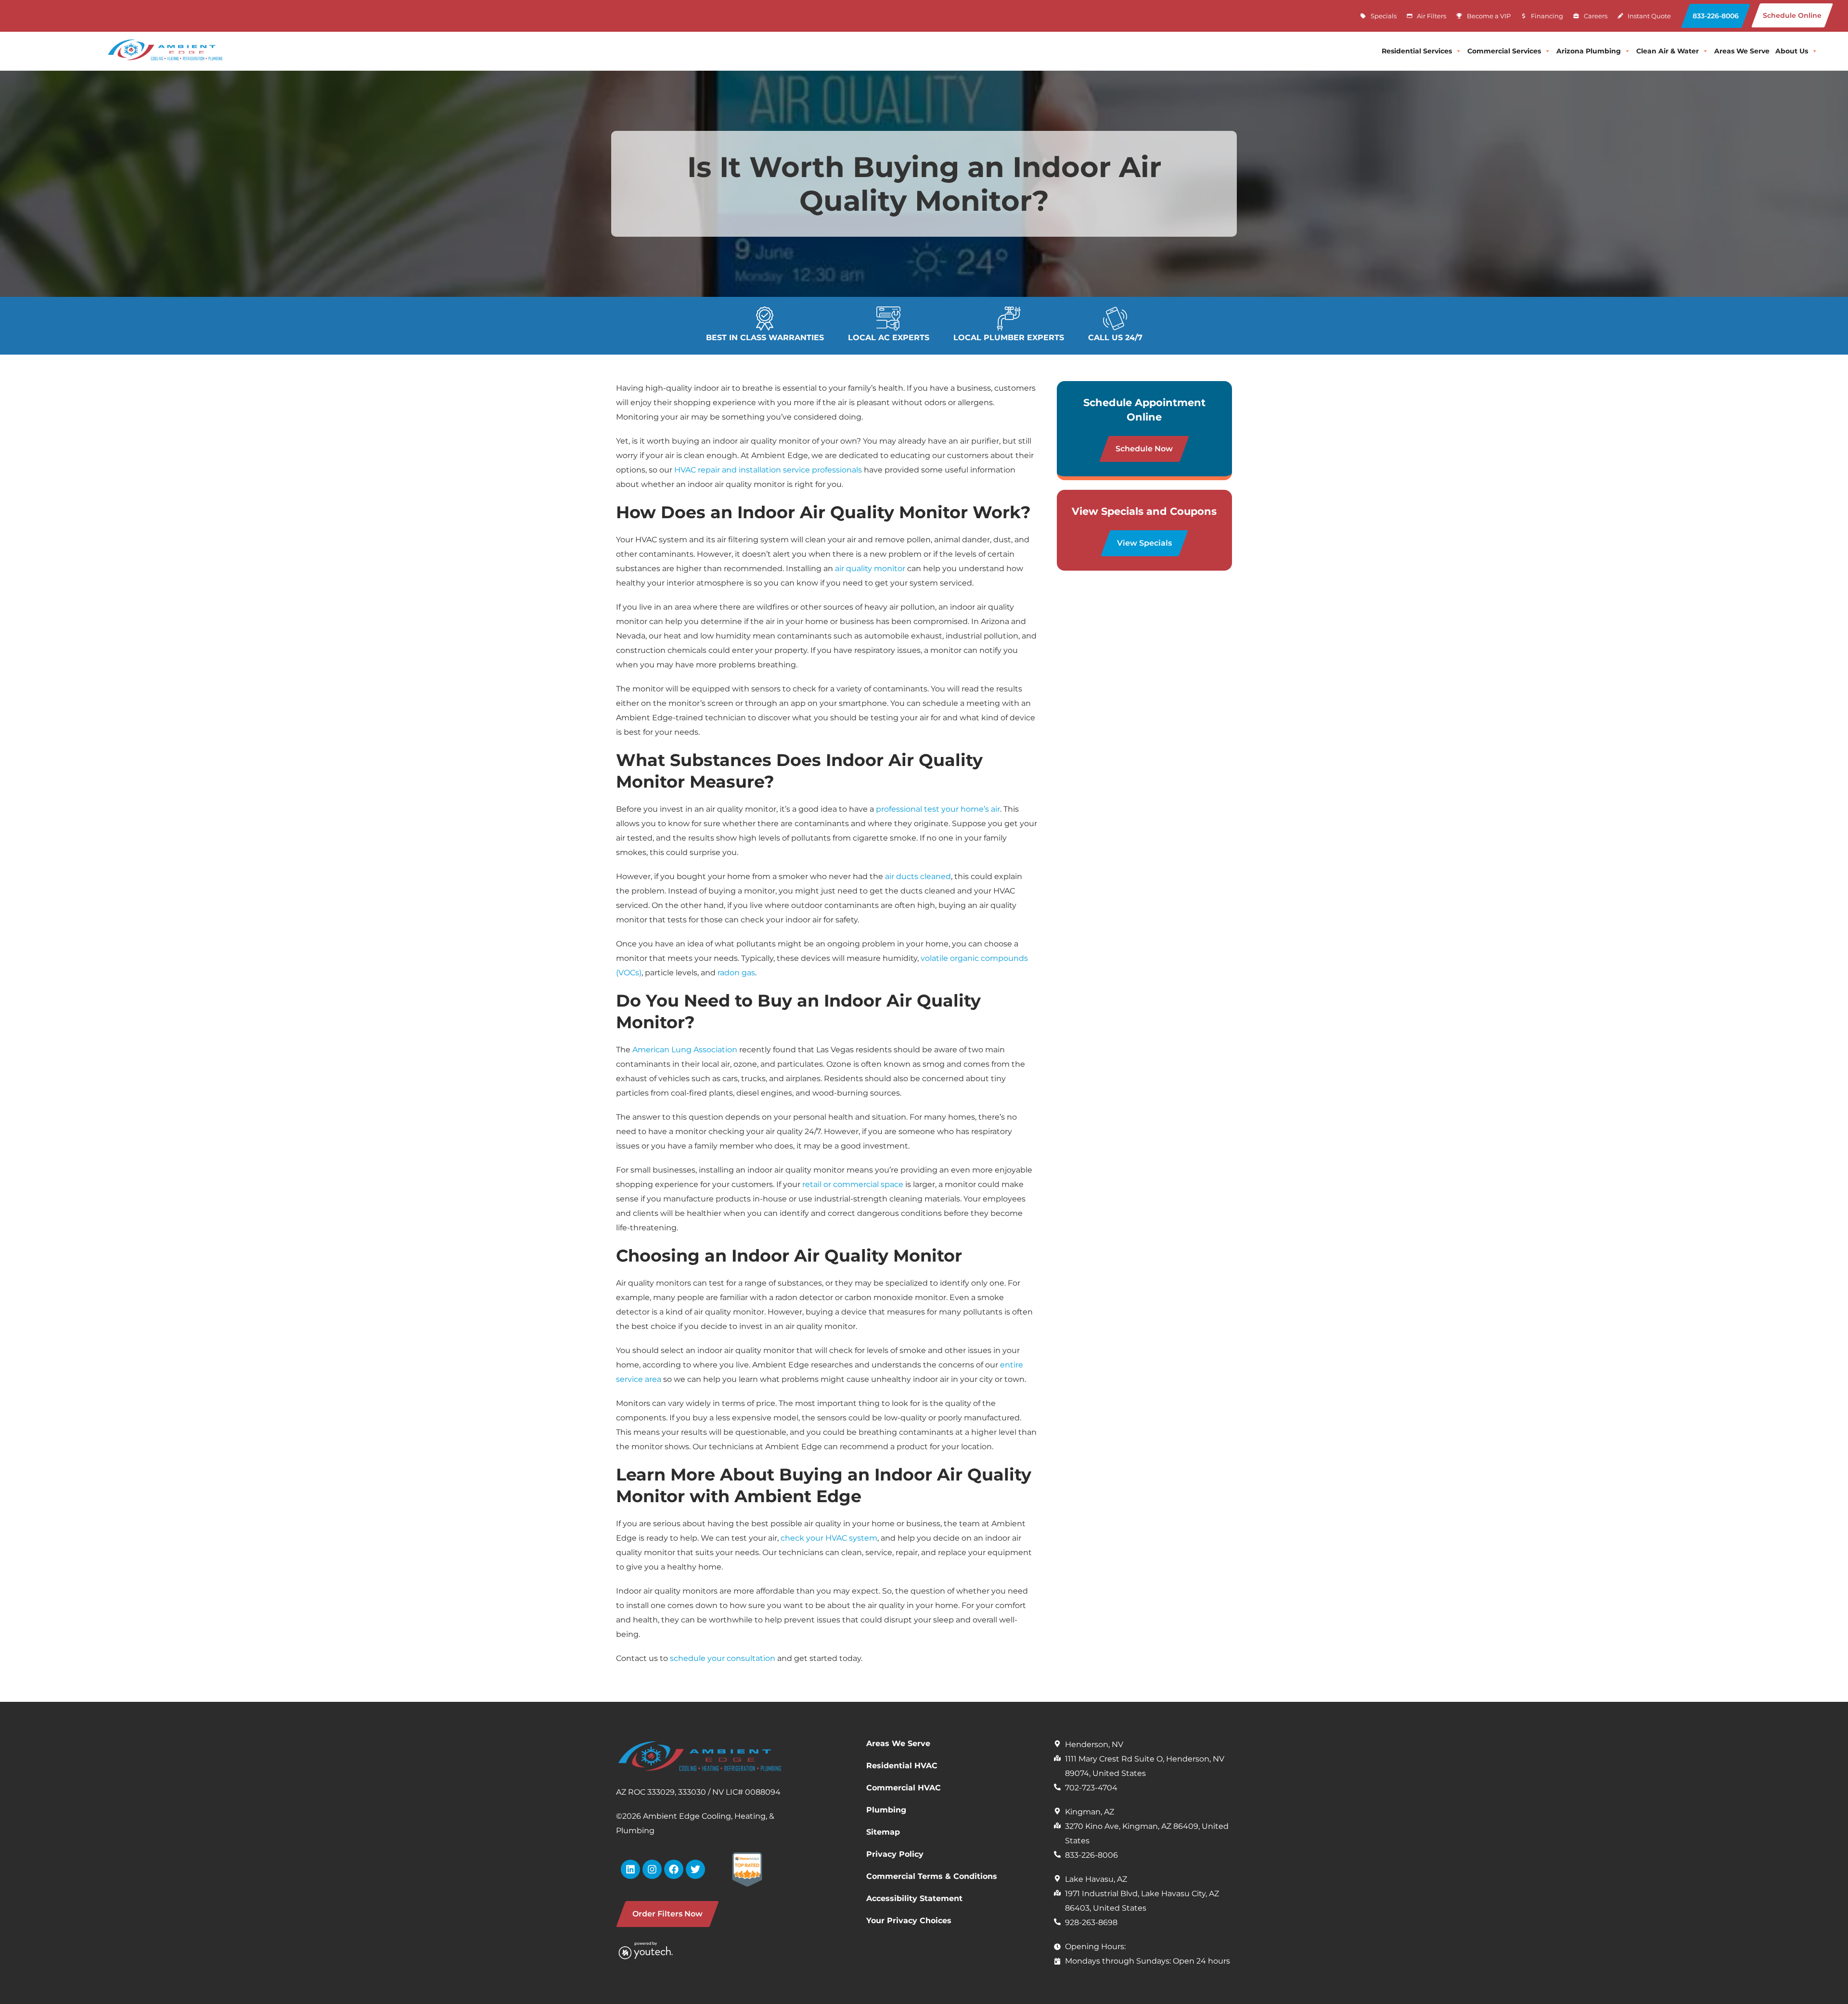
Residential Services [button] (1417, 51)
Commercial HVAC (904, 1788)
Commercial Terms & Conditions (932, 1876)
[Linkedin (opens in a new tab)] (630, 1869)
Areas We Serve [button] (1742, 51)
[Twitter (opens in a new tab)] (695, 1869)
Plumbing (886, 1810)
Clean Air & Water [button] (1668, 51)
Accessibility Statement (914, 1898)
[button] (1716, 16)
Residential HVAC (902, 1766)
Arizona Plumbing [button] (1589, 51)
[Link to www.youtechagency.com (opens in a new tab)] (658, 1950)
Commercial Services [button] (1504, 51)
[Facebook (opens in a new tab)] (674, 1869)
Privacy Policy (895, 1854)
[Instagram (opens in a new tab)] (652, 1869)
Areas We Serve (898, 1743)
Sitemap (883, 1832)
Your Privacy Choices (909, 1921)
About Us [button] (1792, 51)
